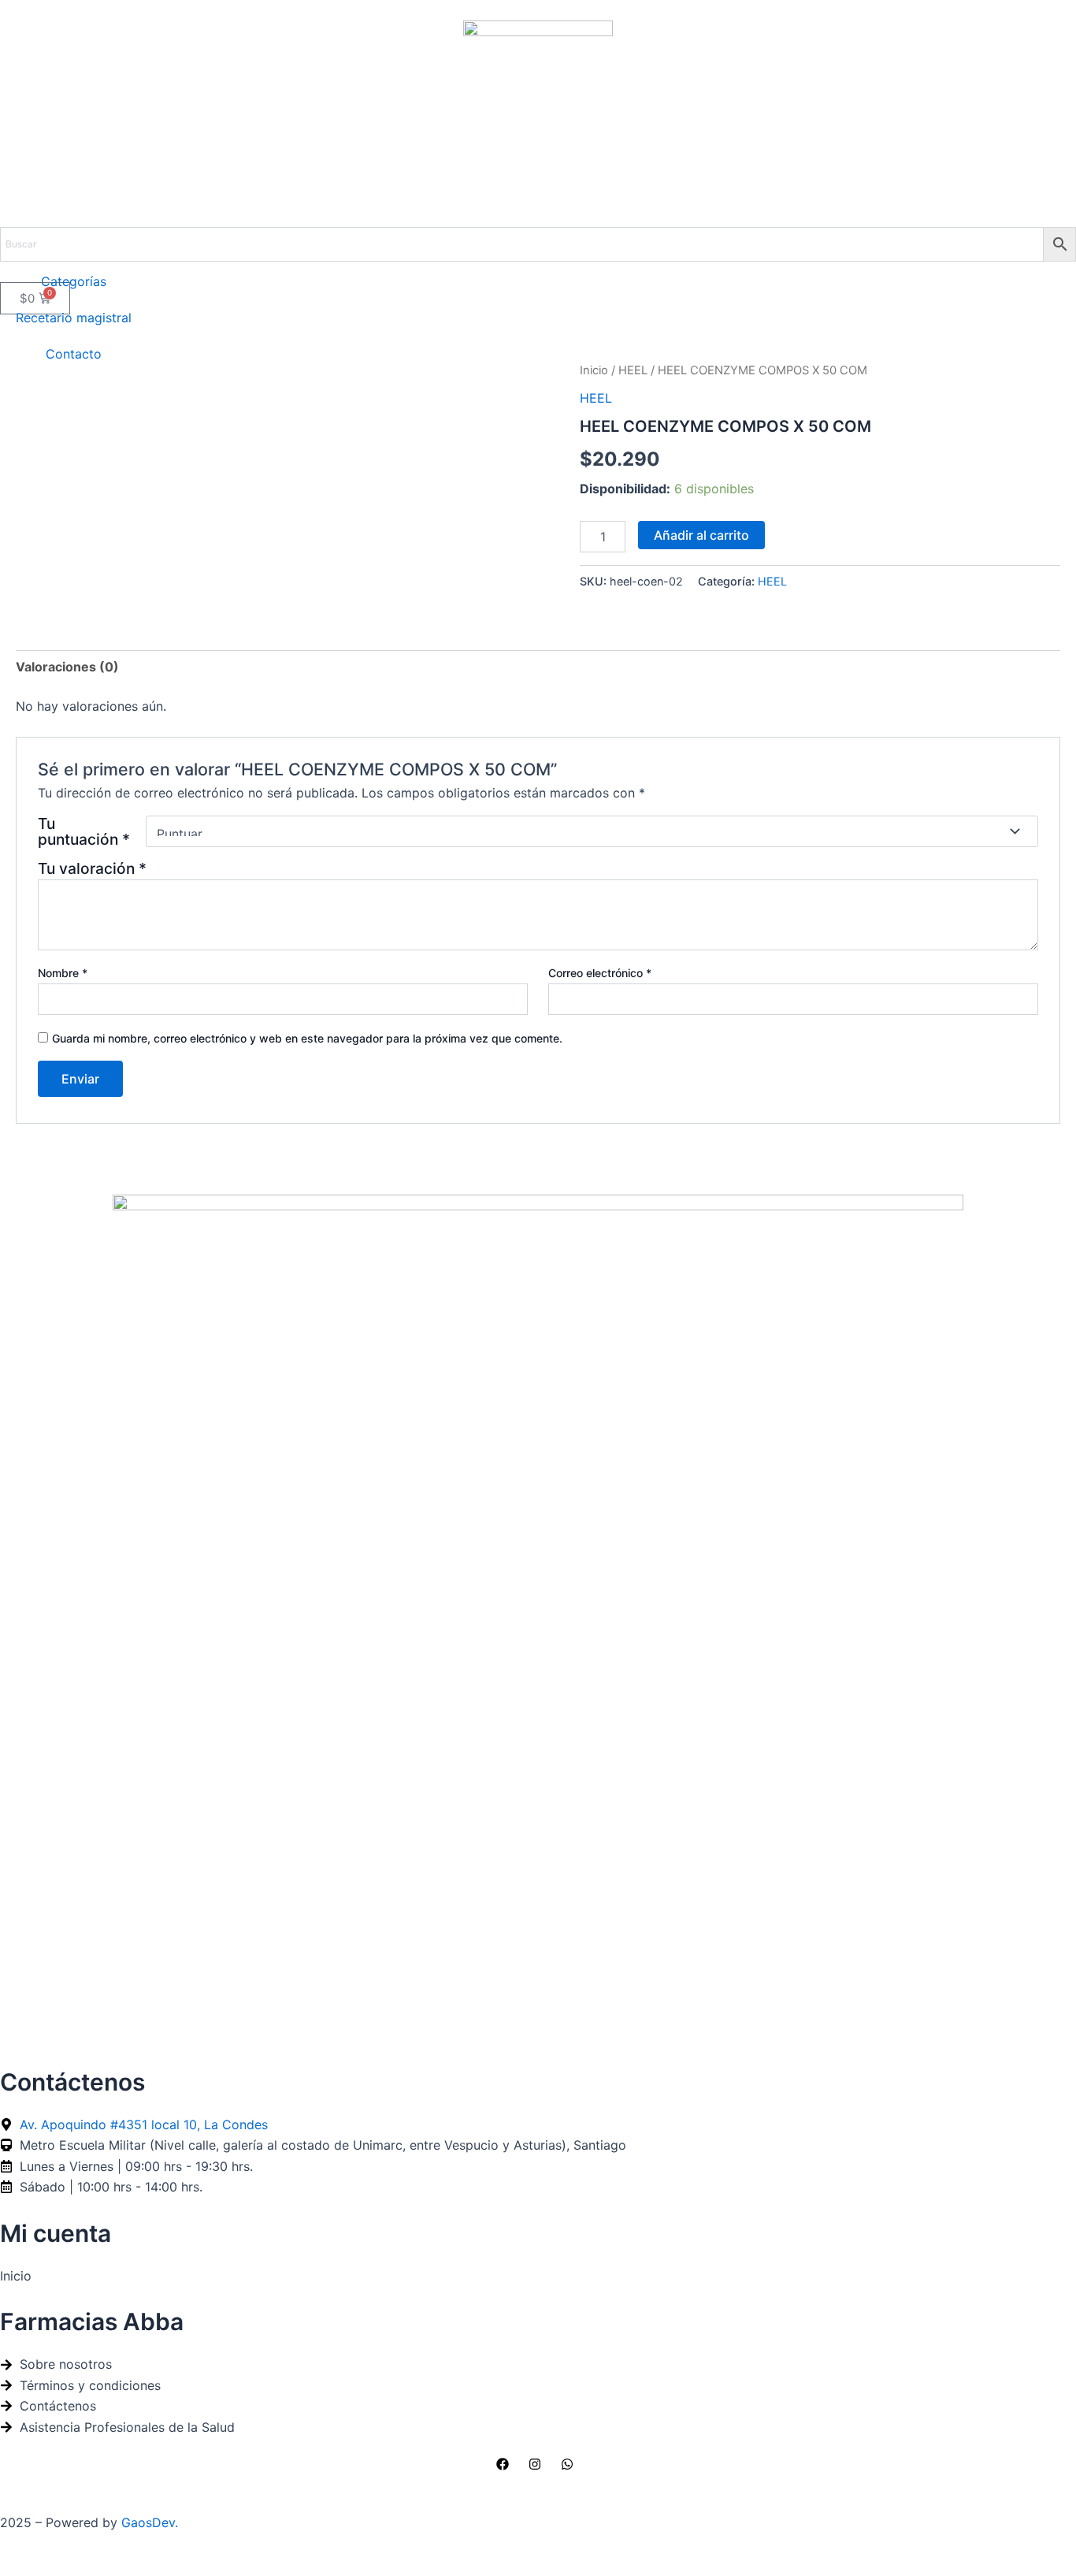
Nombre (63, 973)
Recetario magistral (74, 318)
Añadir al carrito (701, 535)
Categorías (74, 281)
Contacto (74, 354)
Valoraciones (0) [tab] (67, 667)
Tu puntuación (84, 831)
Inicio (594, 370)
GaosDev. (150, 2522)
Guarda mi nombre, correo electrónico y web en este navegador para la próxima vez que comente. (307, 1038)
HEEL (633, 370)
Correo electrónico (600, 973)
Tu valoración (92, 868)
